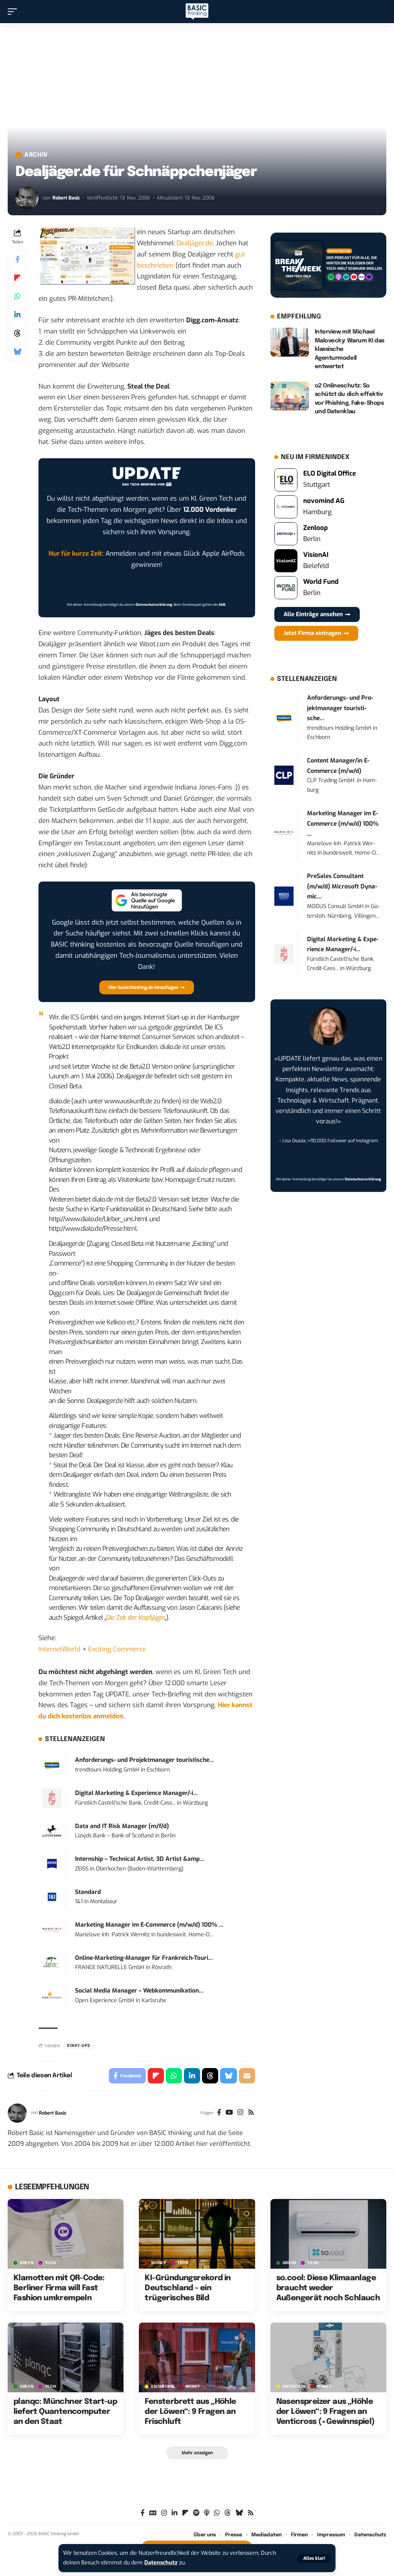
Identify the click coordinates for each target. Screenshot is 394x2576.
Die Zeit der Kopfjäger (135, 1618)
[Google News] (153, 2513)
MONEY (159, 2263)
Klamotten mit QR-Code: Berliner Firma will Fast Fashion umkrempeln (59, 2288)
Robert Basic (66, 198)
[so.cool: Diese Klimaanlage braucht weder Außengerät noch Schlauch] (328, 2234)
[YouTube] (229, 2113)
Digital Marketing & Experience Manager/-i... (136, 1793)
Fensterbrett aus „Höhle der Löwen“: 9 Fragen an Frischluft (190, 2412)
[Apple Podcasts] (207, 2513)
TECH (51, 2263)
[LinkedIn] (174, 2513)
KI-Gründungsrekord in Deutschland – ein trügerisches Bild (188, 2288)
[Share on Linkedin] (17, 315)
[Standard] (52, 1896)
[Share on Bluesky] (17, 352)
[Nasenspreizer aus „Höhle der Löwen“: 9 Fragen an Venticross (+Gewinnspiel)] (328, 2357)
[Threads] (228, 2513)
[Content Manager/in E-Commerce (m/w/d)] (284, 775)
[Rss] (251, 2113)
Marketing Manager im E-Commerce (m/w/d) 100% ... (149, 1925)
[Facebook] (219, 2113)
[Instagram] (240, 2113)
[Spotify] (196, 2513)
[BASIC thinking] (197, 12)
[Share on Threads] (17, 333)
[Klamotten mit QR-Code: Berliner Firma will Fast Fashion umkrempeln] (66, 2234)
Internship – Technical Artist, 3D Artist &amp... (140, 1859)
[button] (314, 2558)
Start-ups (78, 2046)
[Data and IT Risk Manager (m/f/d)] (52, 1831)
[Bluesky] (239, 2513)
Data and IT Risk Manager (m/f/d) (122, 1826)
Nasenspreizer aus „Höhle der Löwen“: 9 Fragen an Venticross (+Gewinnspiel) (326, 2412)
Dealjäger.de (195, 243)
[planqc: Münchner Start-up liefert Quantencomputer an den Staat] (66, 2357)
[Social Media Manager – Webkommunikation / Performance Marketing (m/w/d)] (52, 1995)
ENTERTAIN (163, 2387)
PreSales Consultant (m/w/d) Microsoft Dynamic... (342, 886)
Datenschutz (161, 2563)
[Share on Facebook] (17, 259)
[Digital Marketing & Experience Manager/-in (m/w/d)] (52, 1798)
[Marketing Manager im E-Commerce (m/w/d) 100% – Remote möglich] (52, 1930)
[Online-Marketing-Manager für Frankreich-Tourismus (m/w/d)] (52, 1962)
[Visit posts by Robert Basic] (27, 198)
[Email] (247, 2076)
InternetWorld (59, 1649)
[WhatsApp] (217, 2513)
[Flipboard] (185, 2513)
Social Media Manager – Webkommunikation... (139, 1991)
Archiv (36, 155)
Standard (88, 1892)
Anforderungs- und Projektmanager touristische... (144, 1760)
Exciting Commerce (117, 1649)
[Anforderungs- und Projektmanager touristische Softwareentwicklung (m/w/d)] (52, 1765)
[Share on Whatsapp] (17, 296)
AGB (222, 605)
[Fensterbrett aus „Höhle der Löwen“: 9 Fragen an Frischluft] (197, 2357)
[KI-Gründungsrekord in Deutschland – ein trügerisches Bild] (197, 2234)
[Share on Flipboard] (17, 278)
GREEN (27, 2263)
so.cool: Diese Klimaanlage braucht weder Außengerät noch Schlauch (328, 2288)
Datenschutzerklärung (154, 605)
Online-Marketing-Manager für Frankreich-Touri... (144, 1958)
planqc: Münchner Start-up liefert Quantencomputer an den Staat (65, 2412)
